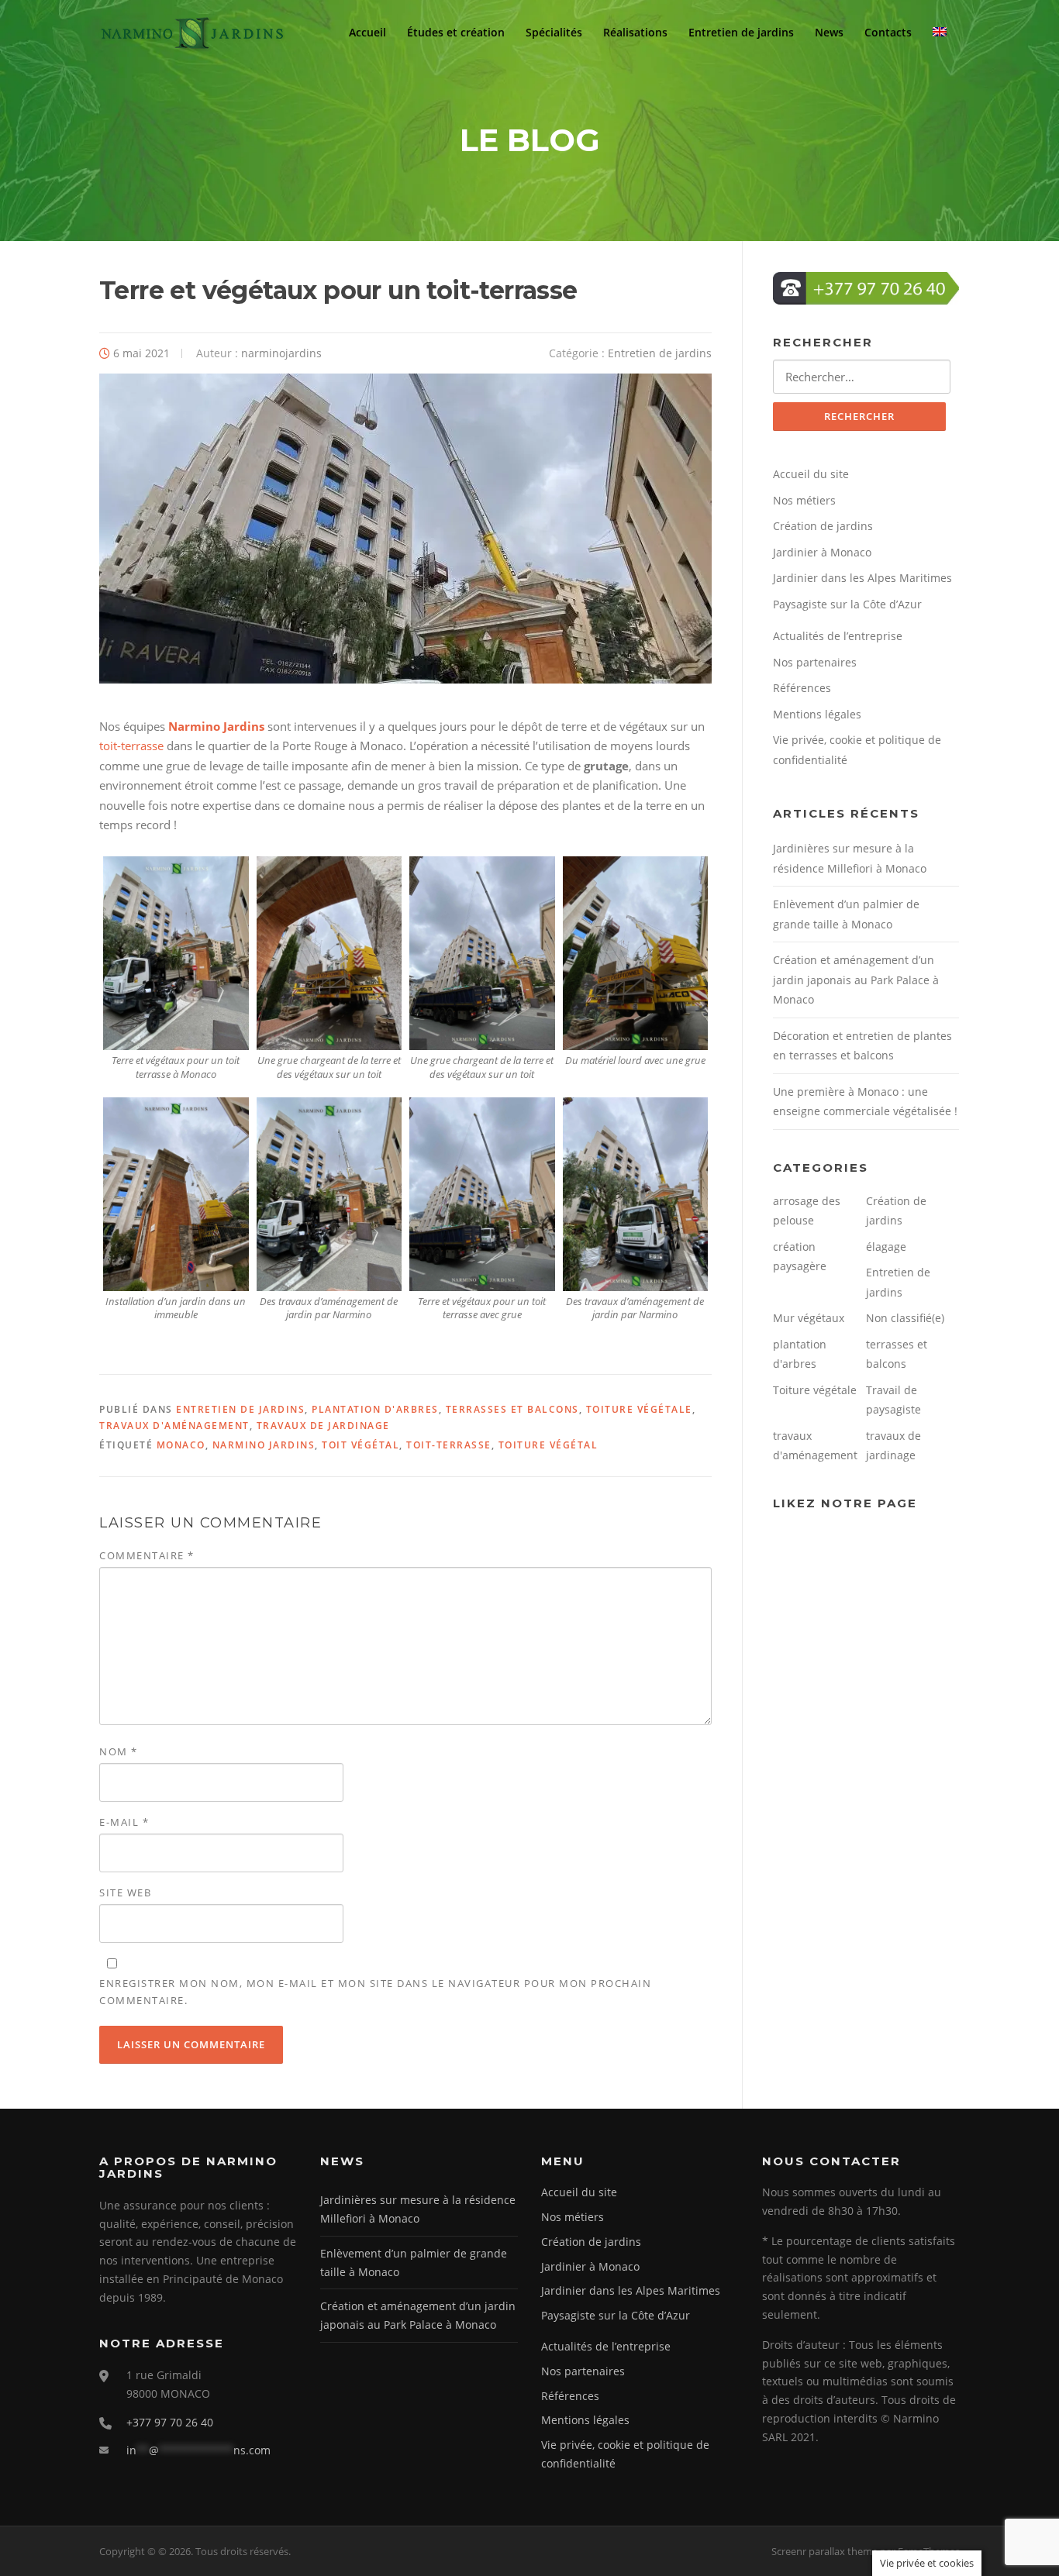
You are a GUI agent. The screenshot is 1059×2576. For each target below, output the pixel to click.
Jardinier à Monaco (822, 552)
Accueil (367, 33)
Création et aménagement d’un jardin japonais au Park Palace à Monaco (856, 980)
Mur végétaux (809, 1318)
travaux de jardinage (323, 1426)
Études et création (456, 33)
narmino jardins (264, 1445)
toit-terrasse (131, 746)
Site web (125, 1892)
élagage (886, 1247)
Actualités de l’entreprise (838, 636)
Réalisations (635, 33)
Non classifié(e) (905, 1318)
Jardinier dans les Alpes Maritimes (862, 578)
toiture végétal (548, 1445)
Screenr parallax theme (824, 2551)
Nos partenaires (815, 662)
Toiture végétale (639, 1409)
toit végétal (360, 1445)
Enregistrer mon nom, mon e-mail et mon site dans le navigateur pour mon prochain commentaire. (375, 1992)
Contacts (888, 33)
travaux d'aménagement (174, 1426)
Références (802, 688)
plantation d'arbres (375, 1409)
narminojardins (281, 353)
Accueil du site (811, 474)
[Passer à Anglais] (942, 33)
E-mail (124, 1822)
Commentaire (147, 1555)
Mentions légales (817, 714)
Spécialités (554, 33)
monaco (181, 1445)
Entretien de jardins (741, 33)
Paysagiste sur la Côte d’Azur (847, 604)
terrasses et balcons (512, 1409)
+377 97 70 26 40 (170, 2422)
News (829, 33)
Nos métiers (804, 500)
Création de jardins (823, 526)
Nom (119, 1751)
